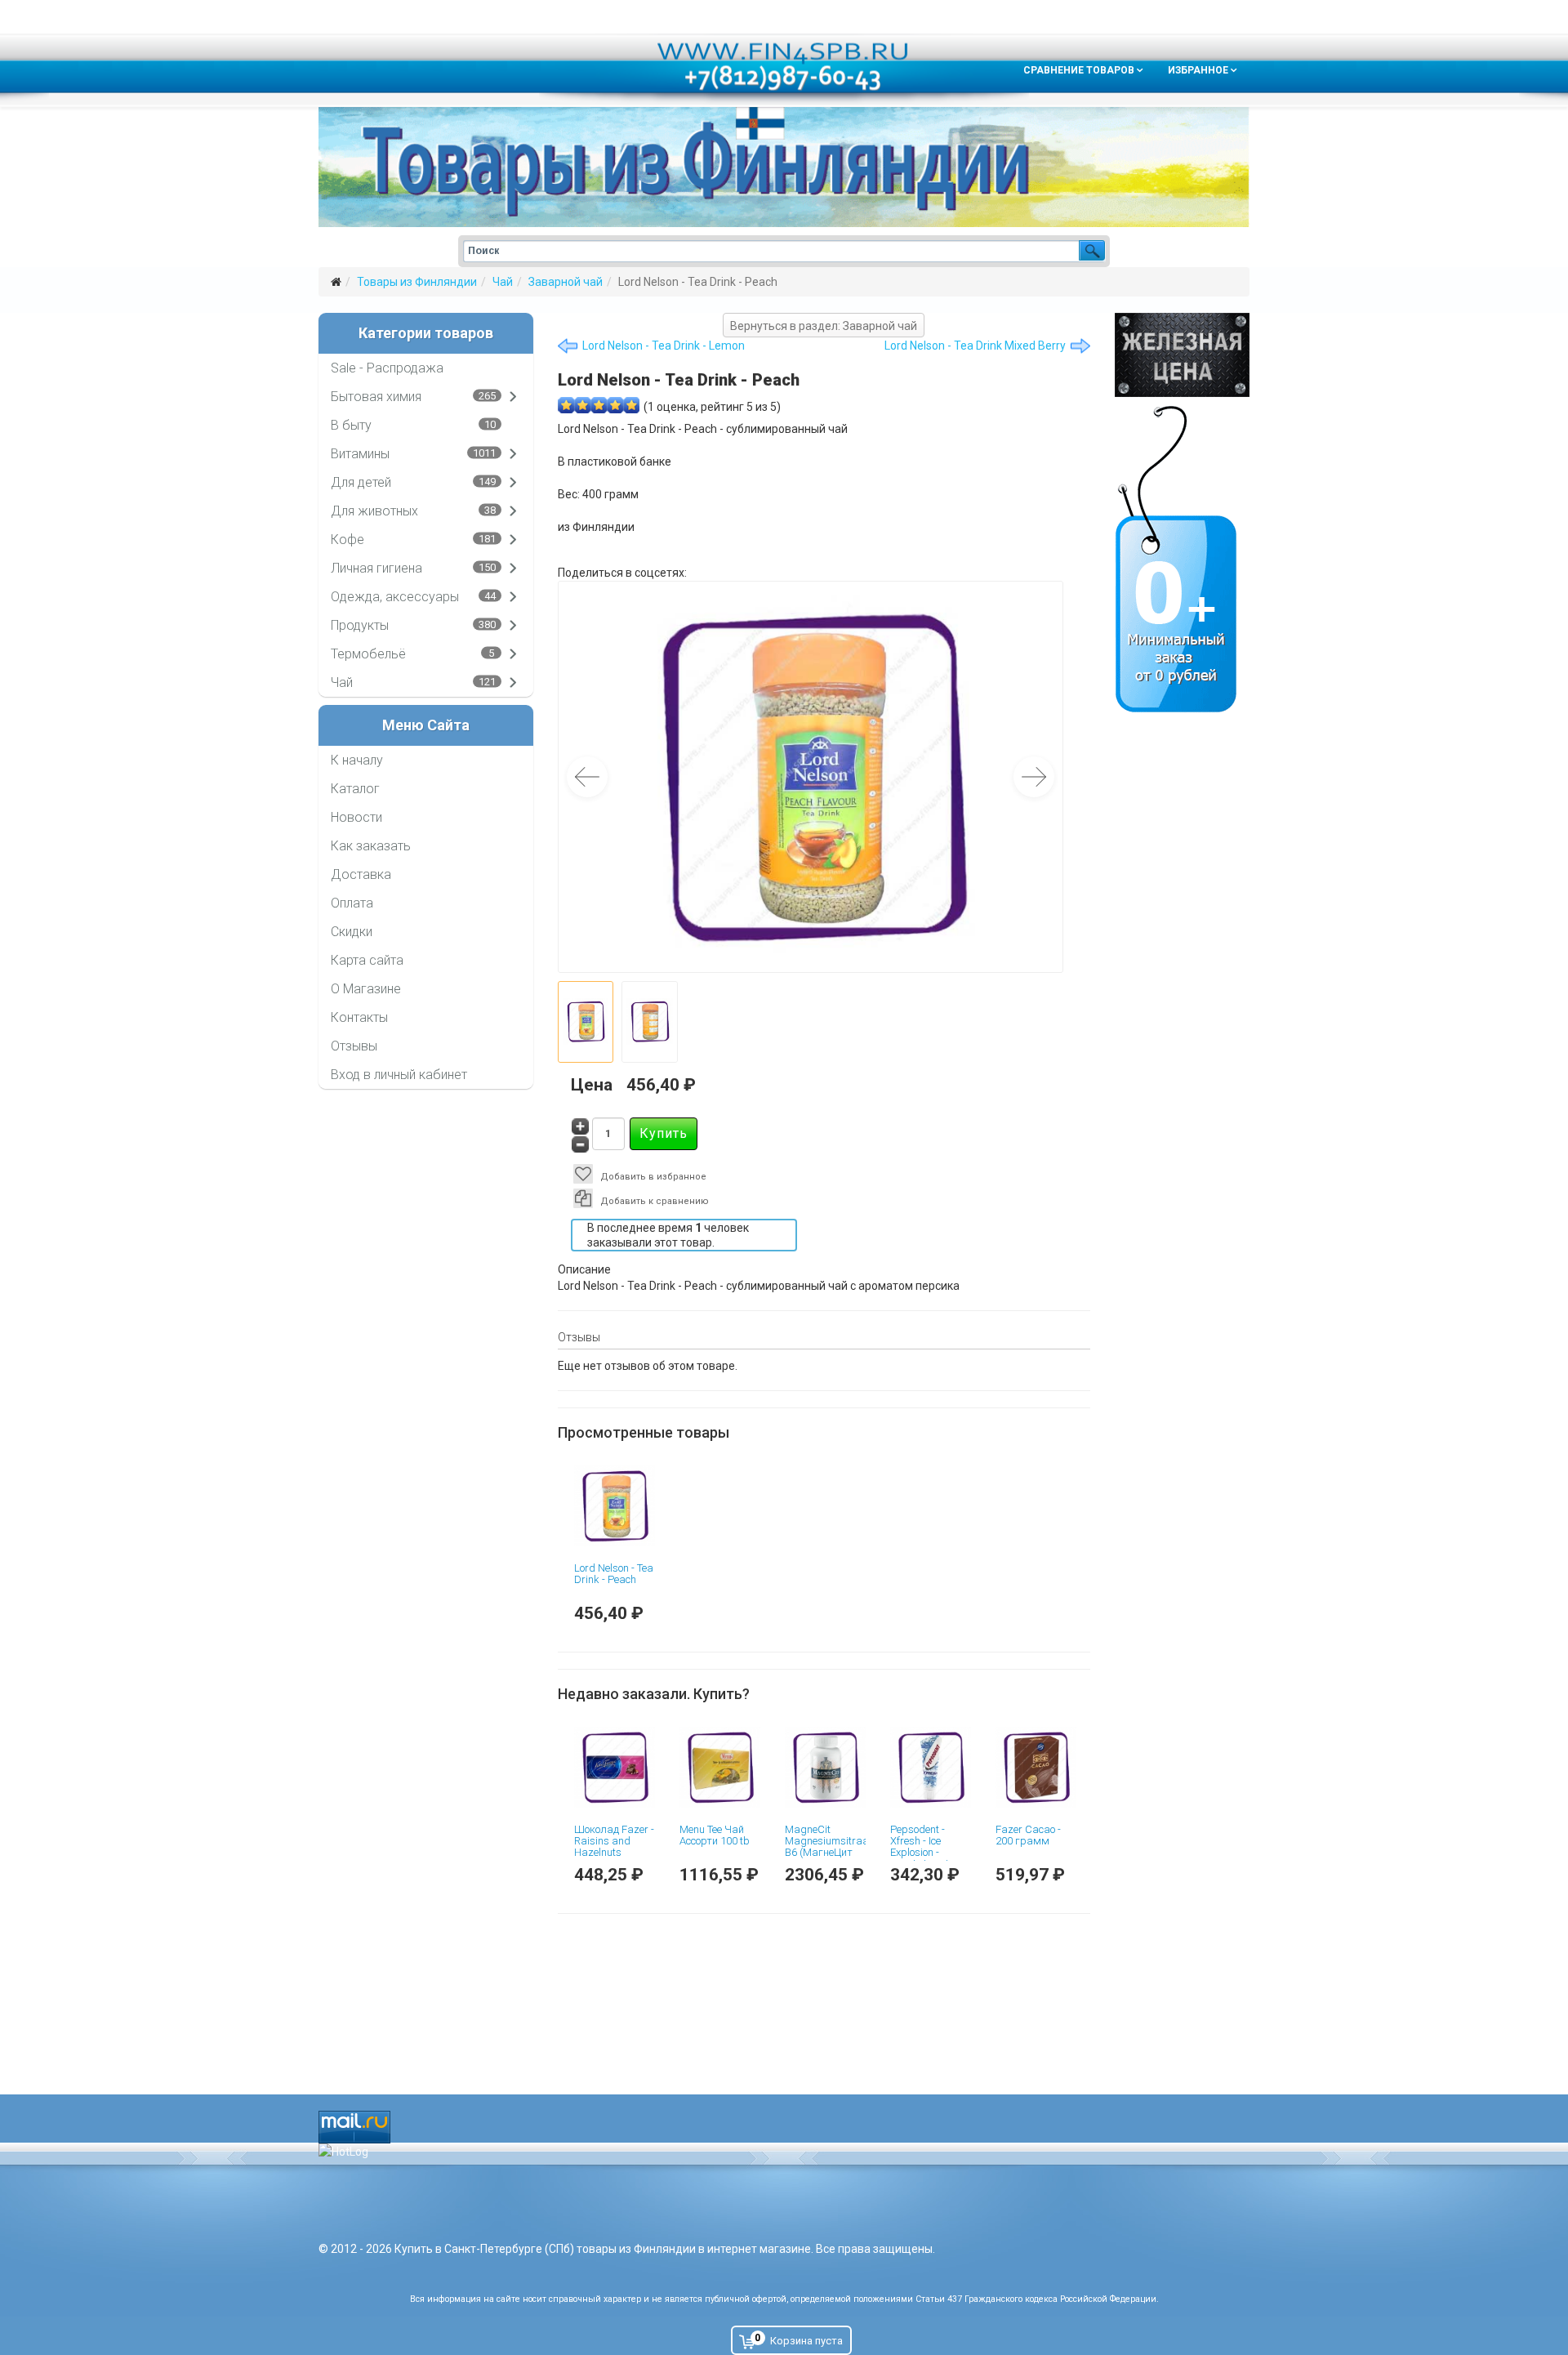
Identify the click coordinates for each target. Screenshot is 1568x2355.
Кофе (347, 540)
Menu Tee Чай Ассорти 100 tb (715, 1835)
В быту (351, 425)
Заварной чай (566, 282)
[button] (1034, 777)
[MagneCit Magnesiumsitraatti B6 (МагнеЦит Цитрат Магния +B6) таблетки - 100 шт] (825, 1767)
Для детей (361, 482)
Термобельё (368, 654)
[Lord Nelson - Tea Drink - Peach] (615, 1506)
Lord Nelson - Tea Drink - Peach (614, 1574)
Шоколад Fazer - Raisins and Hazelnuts (614, 1841)
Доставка (361, 874)
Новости (356, 817)
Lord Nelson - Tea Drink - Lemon (664, 346)
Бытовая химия (376, 397)
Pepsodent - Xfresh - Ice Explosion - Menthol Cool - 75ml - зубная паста (922, 1858)
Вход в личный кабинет (399, 1075)
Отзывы (354, 1046)
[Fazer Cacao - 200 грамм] (1036, 1767)
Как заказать (371, 846)
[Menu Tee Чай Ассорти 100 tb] (720, 1767)
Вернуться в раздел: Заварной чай (824, 326)
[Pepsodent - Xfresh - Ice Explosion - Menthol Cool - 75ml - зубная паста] (931, 1767)
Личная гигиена (376, 568)
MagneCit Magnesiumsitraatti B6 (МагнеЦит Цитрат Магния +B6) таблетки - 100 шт (831, 1858)
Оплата (352, 903)
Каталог (355, 789)
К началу (357, 760)
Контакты (359, 1017)
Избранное (1198, 70)
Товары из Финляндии (417, 282)
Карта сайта (367, 960)
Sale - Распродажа (387, 368)
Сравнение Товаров (1079, 70)
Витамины (360, 454)
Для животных (374, 511)
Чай (503, 282)
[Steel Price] (1182, 355)
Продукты (360, 625)
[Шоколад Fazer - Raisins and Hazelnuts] (615, 1767)
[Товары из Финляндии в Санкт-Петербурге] (784, 167)
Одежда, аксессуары (395, 597)
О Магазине (366, 989)
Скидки (352, 932)
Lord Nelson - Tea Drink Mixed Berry (975, 346)
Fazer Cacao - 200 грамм (1028, 1835)
